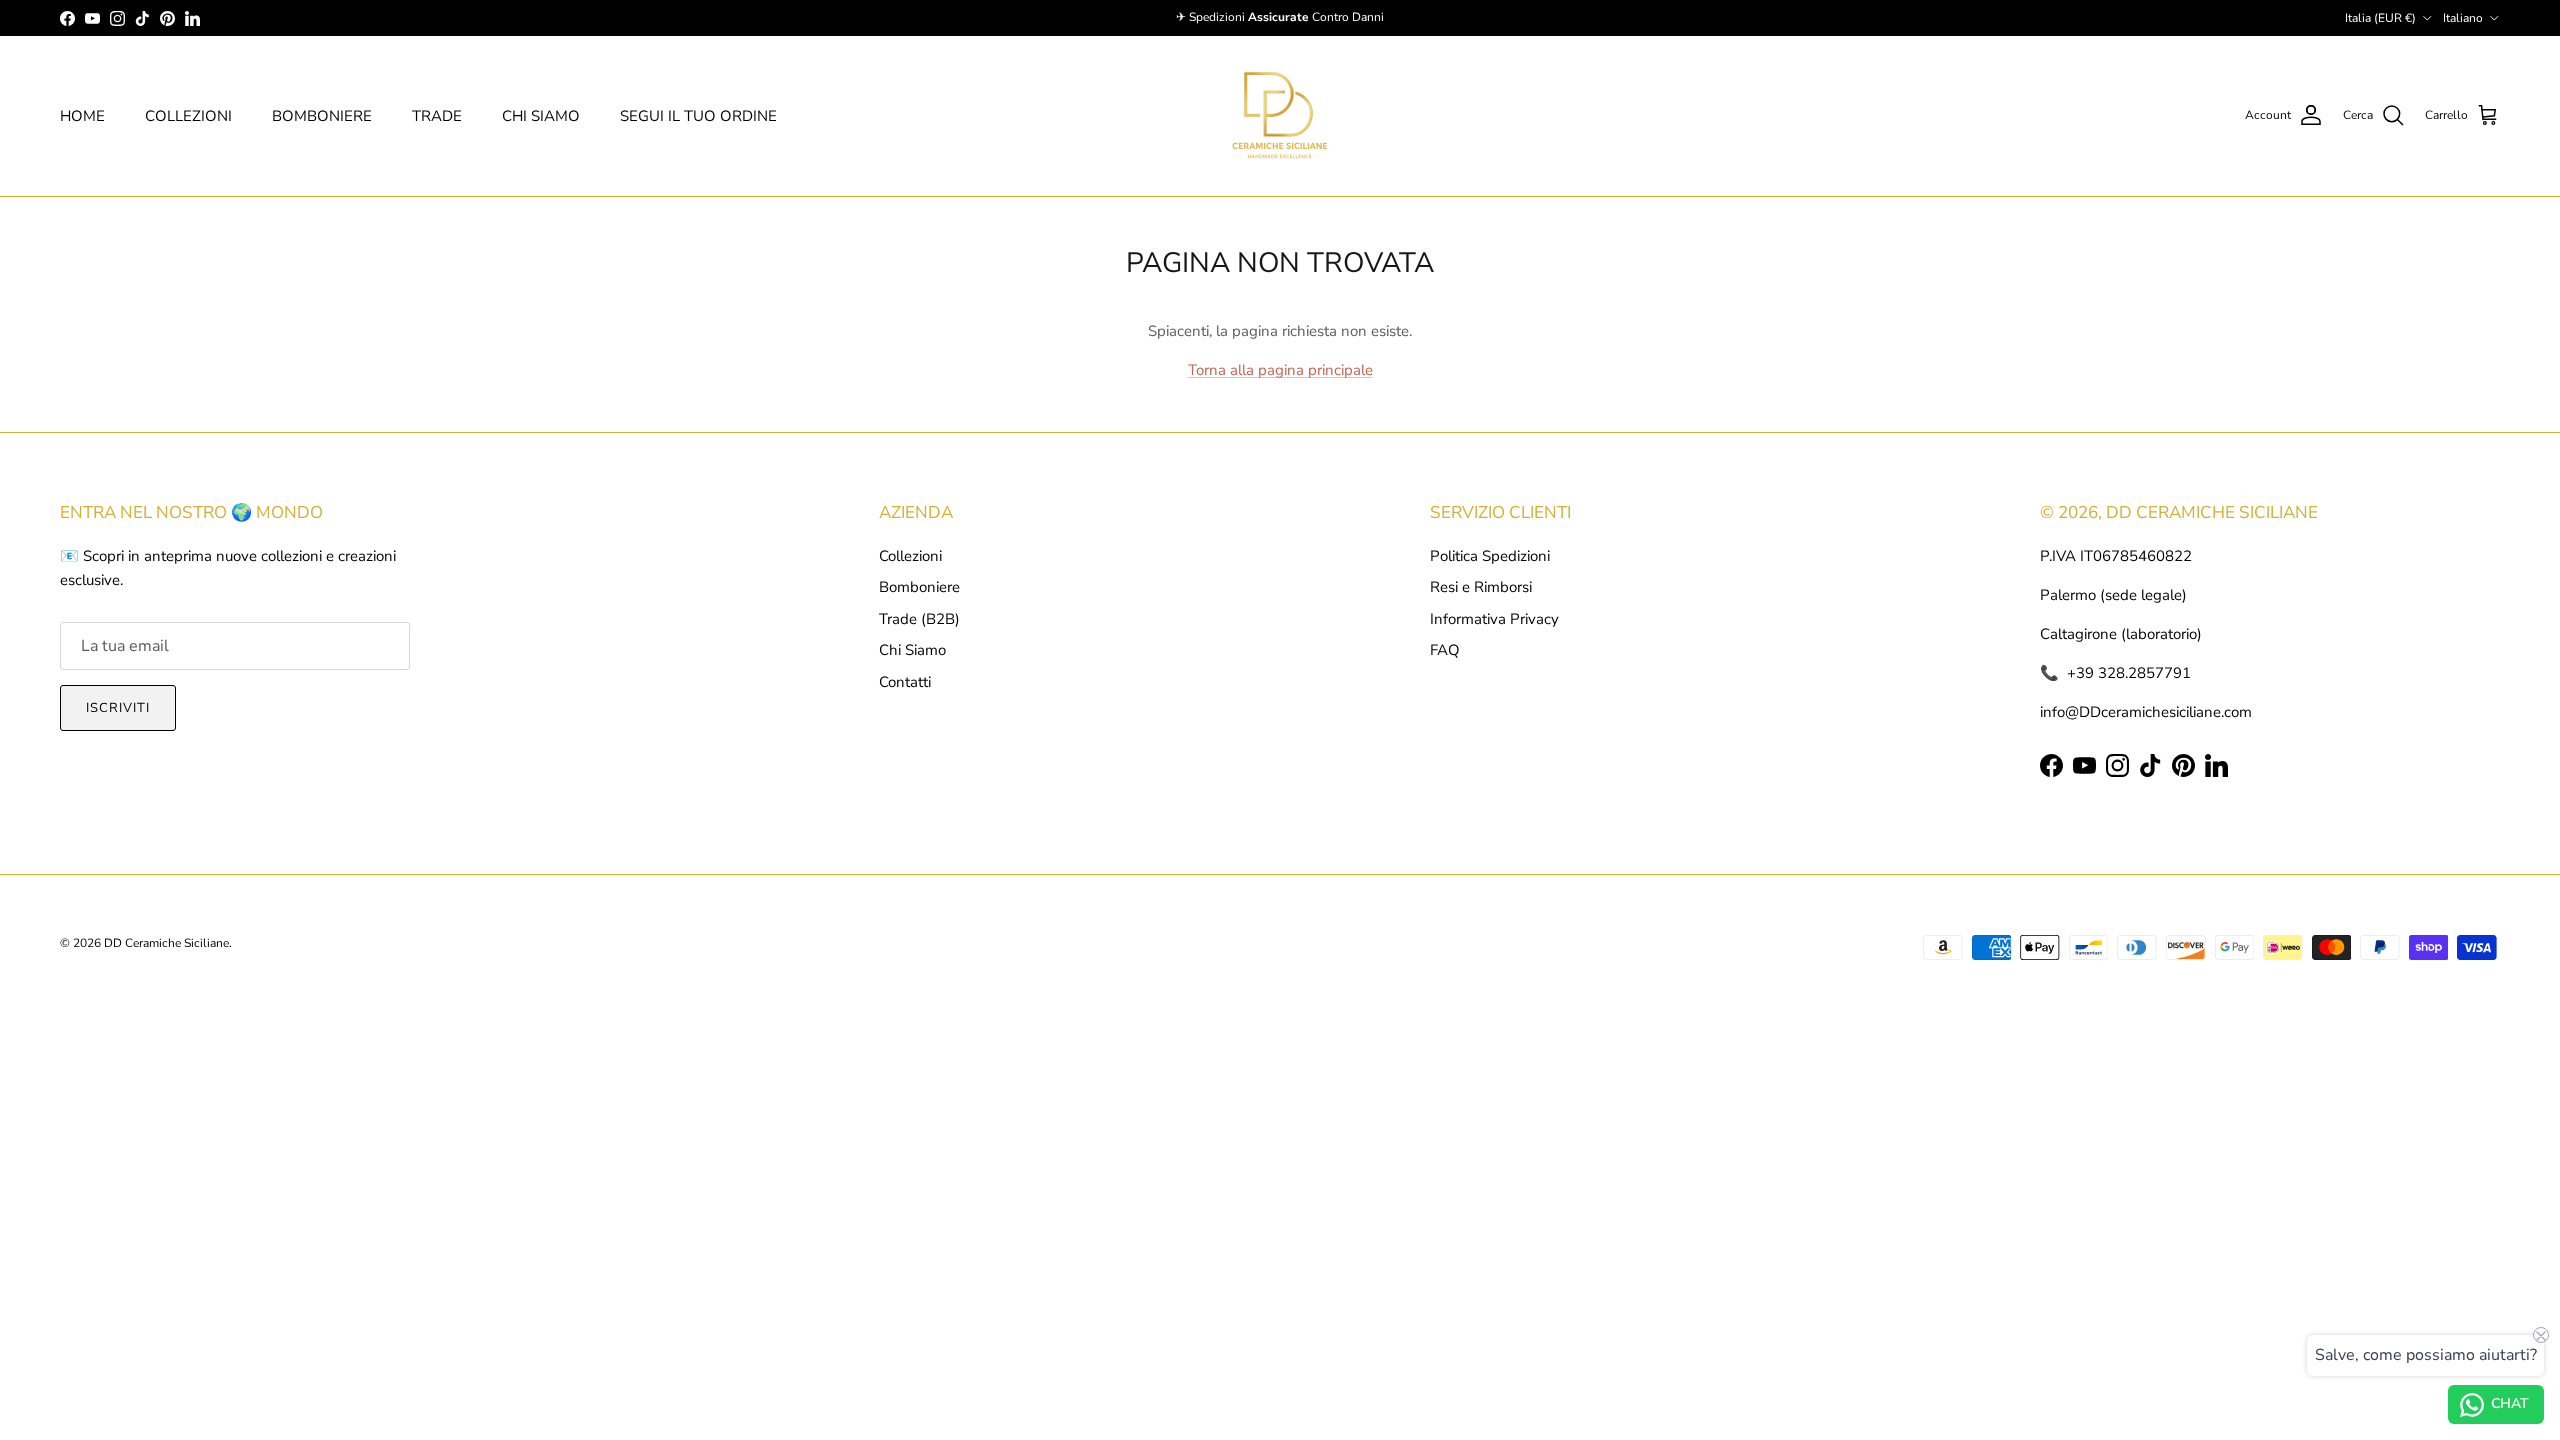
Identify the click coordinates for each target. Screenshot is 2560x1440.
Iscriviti (118, 708)
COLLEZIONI (188, 116)
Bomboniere (919, 587)
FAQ (1445, 650)
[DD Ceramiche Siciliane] (1280, 116)
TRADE (437, 116)
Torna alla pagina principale (1280, 370)
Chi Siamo (912, 650)
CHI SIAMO (541, 116)
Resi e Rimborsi (1481, 587)
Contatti (905, 682)
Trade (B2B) (919, 619)
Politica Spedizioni (1490, 556)
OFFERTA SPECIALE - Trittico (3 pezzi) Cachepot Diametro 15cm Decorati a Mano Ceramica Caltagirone (286, 1408)
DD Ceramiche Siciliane (166, 943)
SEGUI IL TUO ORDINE (698, 116)
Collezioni (910, 556)
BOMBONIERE (322, 116)
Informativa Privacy (1494, 619)
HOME (82, 116)
